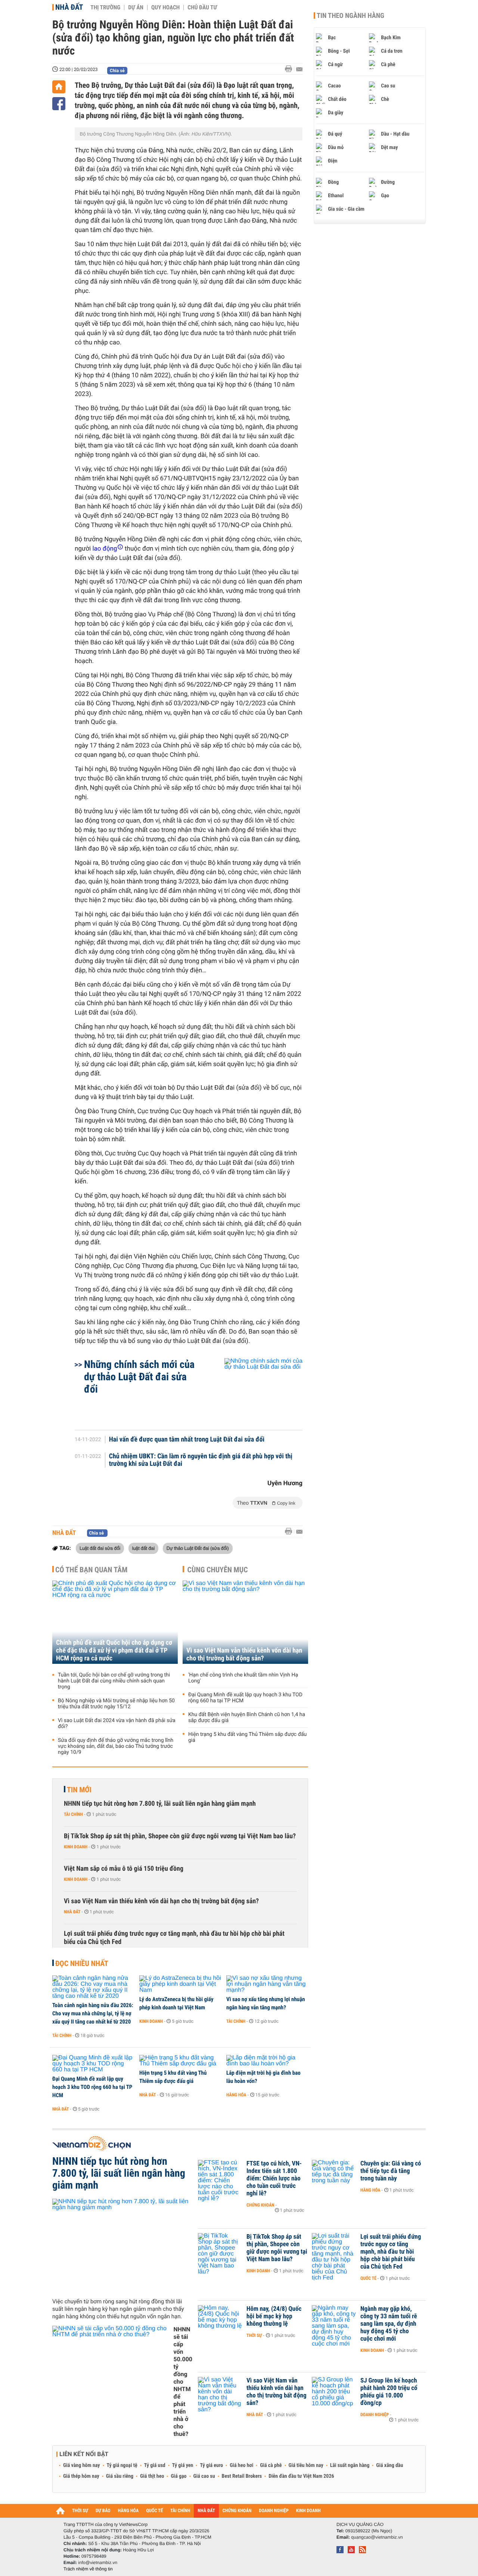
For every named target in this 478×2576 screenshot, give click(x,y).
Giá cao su (204, 2476)
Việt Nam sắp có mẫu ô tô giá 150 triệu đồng (124, 1869)
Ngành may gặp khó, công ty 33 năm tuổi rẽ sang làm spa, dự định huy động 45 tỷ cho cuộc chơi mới (389, 2324)
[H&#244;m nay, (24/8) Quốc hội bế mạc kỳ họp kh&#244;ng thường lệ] (220, 2320)
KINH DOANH (308, 2511)
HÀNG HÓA (128, 2511)
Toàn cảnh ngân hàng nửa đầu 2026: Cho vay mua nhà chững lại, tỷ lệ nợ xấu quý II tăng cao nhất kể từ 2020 (93, 2013)
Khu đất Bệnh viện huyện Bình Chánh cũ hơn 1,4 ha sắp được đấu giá (247, 1718)
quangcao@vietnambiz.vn (377, 2537)
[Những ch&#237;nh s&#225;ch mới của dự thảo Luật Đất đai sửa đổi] (254, 1390)
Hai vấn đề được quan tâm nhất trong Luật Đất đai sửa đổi (187, 1440)
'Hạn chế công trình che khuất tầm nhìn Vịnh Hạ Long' (243, 1678)
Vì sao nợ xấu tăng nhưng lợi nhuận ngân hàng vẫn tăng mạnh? (266, 2003)
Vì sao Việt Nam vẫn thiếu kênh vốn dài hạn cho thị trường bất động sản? (244, 1654)
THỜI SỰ (80, 2511)
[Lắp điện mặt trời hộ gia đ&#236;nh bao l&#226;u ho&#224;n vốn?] (267, 2061)
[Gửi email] (299, 69)
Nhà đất (69, 7)
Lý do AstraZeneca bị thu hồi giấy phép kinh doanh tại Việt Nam (176, 2003)
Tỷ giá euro (211, 2465)
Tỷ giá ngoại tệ (122, 2465)
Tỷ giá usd (155, 2465)
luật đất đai (143, 1548)
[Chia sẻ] (59, 104)
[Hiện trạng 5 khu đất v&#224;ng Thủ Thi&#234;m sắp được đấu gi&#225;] (180, 2061)
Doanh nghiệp (375, 2415)
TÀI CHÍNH (180, 2511)
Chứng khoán (260, 2205)
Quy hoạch (165, 7)
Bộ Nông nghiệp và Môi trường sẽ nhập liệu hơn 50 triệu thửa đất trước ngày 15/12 (116, 1704)
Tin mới (79, 1790)
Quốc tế (368, 2278)
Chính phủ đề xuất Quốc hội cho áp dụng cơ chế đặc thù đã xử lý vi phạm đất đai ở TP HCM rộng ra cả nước (114, 1651)
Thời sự (254, 2335)
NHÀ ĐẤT (206, 2511)
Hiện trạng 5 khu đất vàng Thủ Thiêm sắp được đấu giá (247, 1737)
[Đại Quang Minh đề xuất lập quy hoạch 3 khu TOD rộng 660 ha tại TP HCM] (93, 2064)
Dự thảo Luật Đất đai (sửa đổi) (198, 1548)
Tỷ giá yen (183, 2465)
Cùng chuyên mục (218, 1570)
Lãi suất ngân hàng (350, 2465)
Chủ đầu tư (202, 7)
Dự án (136, 7)
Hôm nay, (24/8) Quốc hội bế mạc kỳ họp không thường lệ (274, 2316)
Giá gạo (179, 2476)
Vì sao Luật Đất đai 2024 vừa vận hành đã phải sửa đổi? (117, 1724)
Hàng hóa (236, 2095)
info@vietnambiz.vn (98, 2563)
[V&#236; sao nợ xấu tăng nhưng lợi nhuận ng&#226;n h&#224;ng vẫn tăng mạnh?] (267, 1984)
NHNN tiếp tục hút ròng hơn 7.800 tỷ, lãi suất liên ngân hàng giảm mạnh (160, 1804)
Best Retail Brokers (242, 2476)
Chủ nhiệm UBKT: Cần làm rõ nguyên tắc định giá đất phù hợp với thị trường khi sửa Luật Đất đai (201, 1460)
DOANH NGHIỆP (274, 2511)
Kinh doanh (76, 1847)
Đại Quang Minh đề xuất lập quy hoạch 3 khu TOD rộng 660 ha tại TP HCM (245, 1698)
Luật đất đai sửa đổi (100, 1548)
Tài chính (73, 1814)
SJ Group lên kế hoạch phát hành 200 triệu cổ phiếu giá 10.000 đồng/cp (389, 2392)
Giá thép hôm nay (81, 2476)
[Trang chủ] (59, 87)
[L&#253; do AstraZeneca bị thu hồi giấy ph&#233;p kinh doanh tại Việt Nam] (180, 1984)
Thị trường (105, 7)
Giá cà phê (271, 2465)
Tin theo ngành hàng (350, 16)
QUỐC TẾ (154, 2511)
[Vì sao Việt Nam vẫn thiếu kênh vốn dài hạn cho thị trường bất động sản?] (245, 1622)
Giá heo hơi (241, 2465)
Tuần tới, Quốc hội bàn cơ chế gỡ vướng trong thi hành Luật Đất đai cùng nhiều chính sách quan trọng (114, 1681)
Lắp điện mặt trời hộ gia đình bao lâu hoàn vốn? (263, 2077)
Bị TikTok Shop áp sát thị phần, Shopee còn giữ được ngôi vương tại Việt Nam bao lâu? (180, 1836)
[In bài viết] (291, 69)
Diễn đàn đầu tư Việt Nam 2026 (301, 2476)
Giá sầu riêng (120, 2476)
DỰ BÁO (103, 2511)
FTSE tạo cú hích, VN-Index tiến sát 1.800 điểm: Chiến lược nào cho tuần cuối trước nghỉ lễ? (274, 2179)
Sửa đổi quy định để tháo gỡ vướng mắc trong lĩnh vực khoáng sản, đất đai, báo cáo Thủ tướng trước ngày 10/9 (116, 1746)
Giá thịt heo (152, 2476)
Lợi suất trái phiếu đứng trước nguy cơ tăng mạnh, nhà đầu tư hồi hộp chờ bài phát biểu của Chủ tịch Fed (174, 1938)
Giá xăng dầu (389, 2465)
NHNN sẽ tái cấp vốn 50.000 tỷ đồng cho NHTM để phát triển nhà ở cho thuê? (183, 2382)
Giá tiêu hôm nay (306, 2465)
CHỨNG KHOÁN (237, 2511)
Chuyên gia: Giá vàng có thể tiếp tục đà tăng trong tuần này (391, 2171)
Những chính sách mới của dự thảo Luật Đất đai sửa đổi (139, 1377)
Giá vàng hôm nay (82, 2465)
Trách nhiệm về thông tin (88, 2569)
